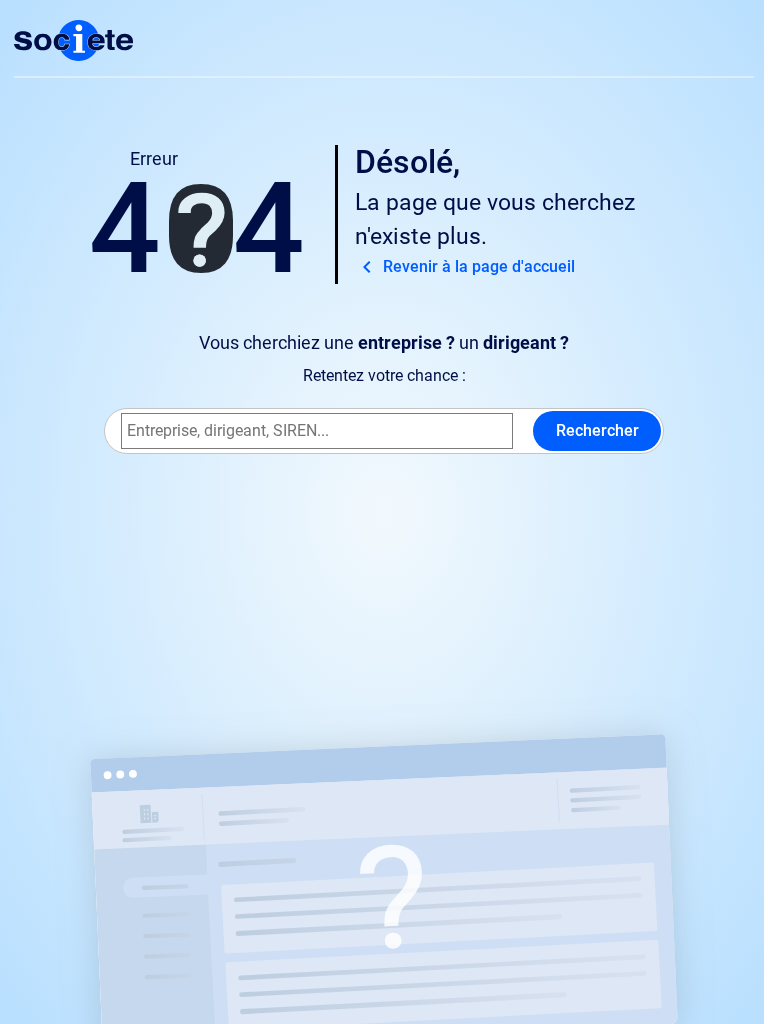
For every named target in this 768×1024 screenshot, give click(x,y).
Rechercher (597, 430)
